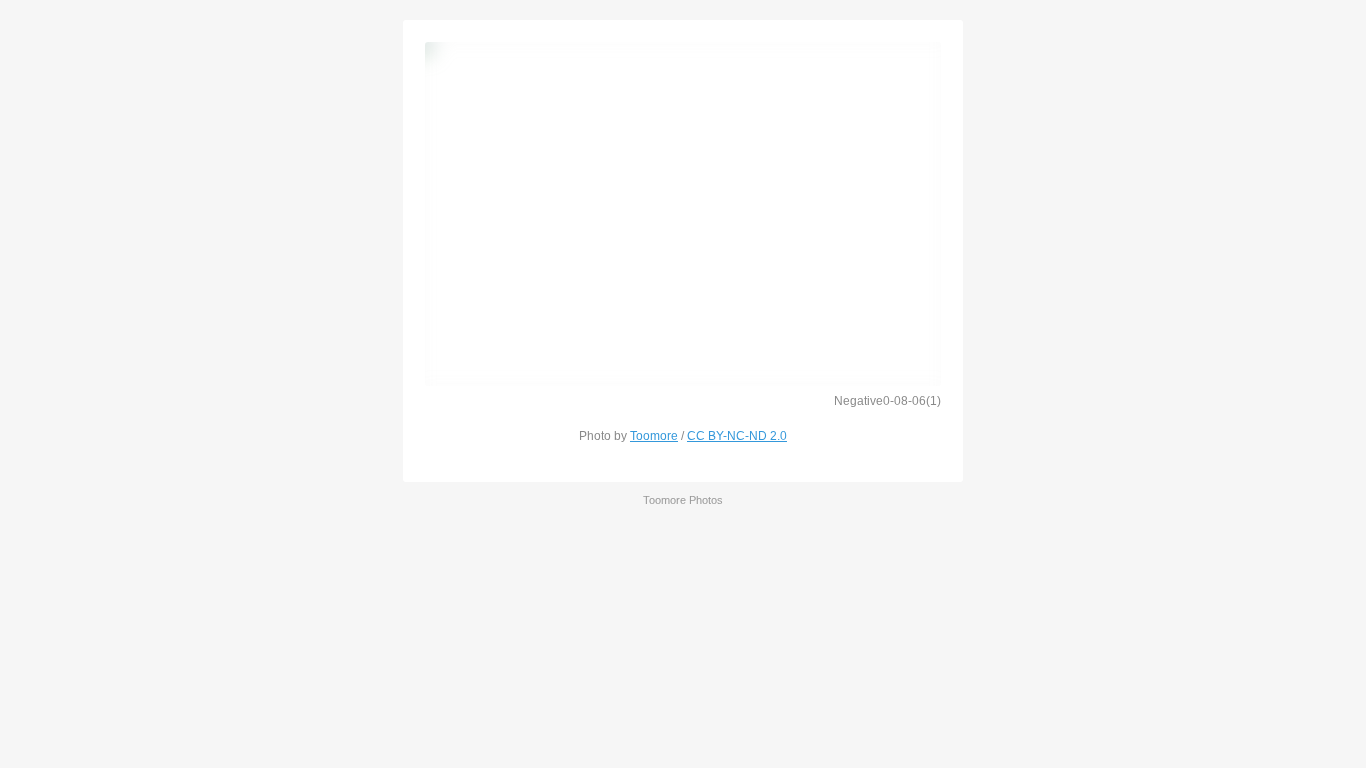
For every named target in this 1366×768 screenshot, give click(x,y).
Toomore (654, 435)
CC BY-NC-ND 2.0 (737, 435)
